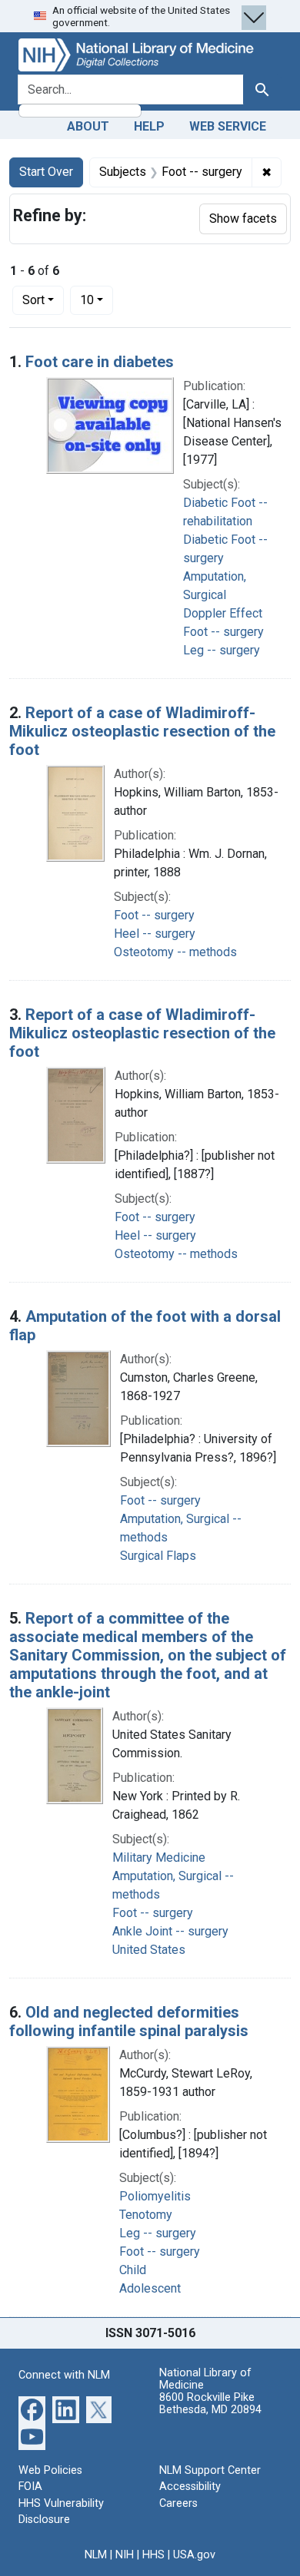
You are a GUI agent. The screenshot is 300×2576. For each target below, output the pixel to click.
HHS (153, 2555)
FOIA (30, 2487)
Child (133, 2270)
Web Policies (50, 2470)
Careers (178, 2503)
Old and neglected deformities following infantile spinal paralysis (129, 2021)
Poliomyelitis (155, 2196)
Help (149, 126)
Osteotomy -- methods (175, 952)
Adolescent (150, 2288)
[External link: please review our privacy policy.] (32, 2408)
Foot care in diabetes (100, 362)
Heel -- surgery (155, 934)
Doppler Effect (223, 613)
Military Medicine (159, 1858)
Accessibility (190, 2487)
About (88, 126)
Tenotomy (146, 2215)
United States (149, 1950)
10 (97, 300)
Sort (33, 300)
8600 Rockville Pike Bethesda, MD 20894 (210, 2404)
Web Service (228, 126)
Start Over (46, 172)
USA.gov (194, 2555)
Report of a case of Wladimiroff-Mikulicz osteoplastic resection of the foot (142, 731)
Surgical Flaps (158, 1556)
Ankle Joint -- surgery (170, 1931)
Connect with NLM (64, 2375)
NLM (96, 2555)
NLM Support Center (210, 2470)
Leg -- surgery (222, 650)
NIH (125, 2555)
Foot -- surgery (223, 632)
